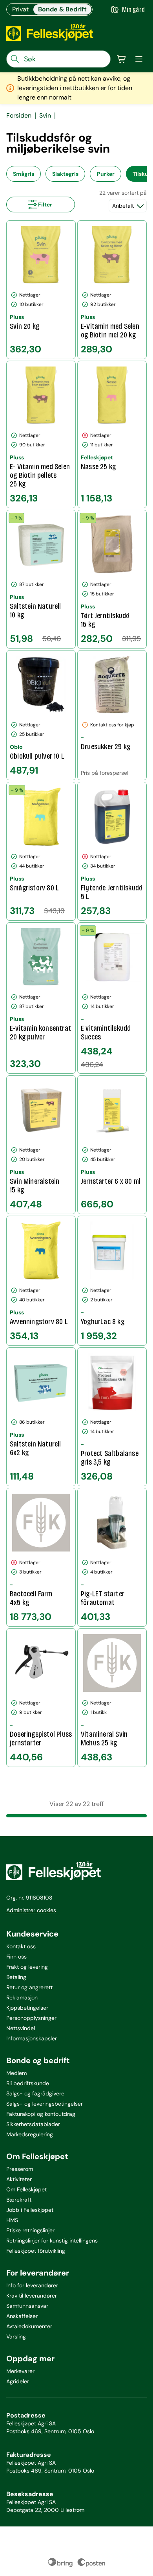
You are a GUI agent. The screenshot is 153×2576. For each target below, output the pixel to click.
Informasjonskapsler (32, 2038)
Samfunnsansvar (27, 2306)
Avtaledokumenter (29, 2326)
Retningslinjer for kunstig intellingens (52, 2241)
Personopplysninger (31, 2018)
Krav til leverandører (32, 2296)
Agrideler (18, 2381)
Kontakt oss (21, 1946)
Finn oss (16, 1957)
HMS (12, 2220)
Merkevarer (20, 2371)
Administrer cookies (31, 1910)
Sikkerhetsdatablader (33, 2124)
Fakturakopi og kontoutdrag (41, 2114)
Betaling (16, 1977)
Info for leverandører (32, 2285)
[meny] (139, 59)
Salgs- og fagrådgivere (35, 2093)
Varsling (16, 2336)
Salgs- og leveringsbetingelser (45, 2104)
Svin (45, 116)
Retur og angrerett (29, 1987)
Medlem (16, 2073)
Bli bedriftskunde (28, 2083)
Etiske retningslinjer (30, 2230)
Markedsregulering (30, 2134)
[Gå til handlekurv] (122, 59)
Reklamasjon (22, 1997)
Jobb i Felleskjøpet (30, 2210)
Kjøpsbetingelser (27, 2008)
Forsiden (19, 116)
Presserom (20, 2169)
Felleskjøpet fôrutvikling (36, 2251)
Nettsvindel (21, 2028)
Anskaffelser (22, 2316)
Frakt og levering (27, 1967)
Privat (20, 9)
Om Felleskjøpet (26, 2189)
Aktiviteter (19, 2179)
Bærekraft (19, 2200)
